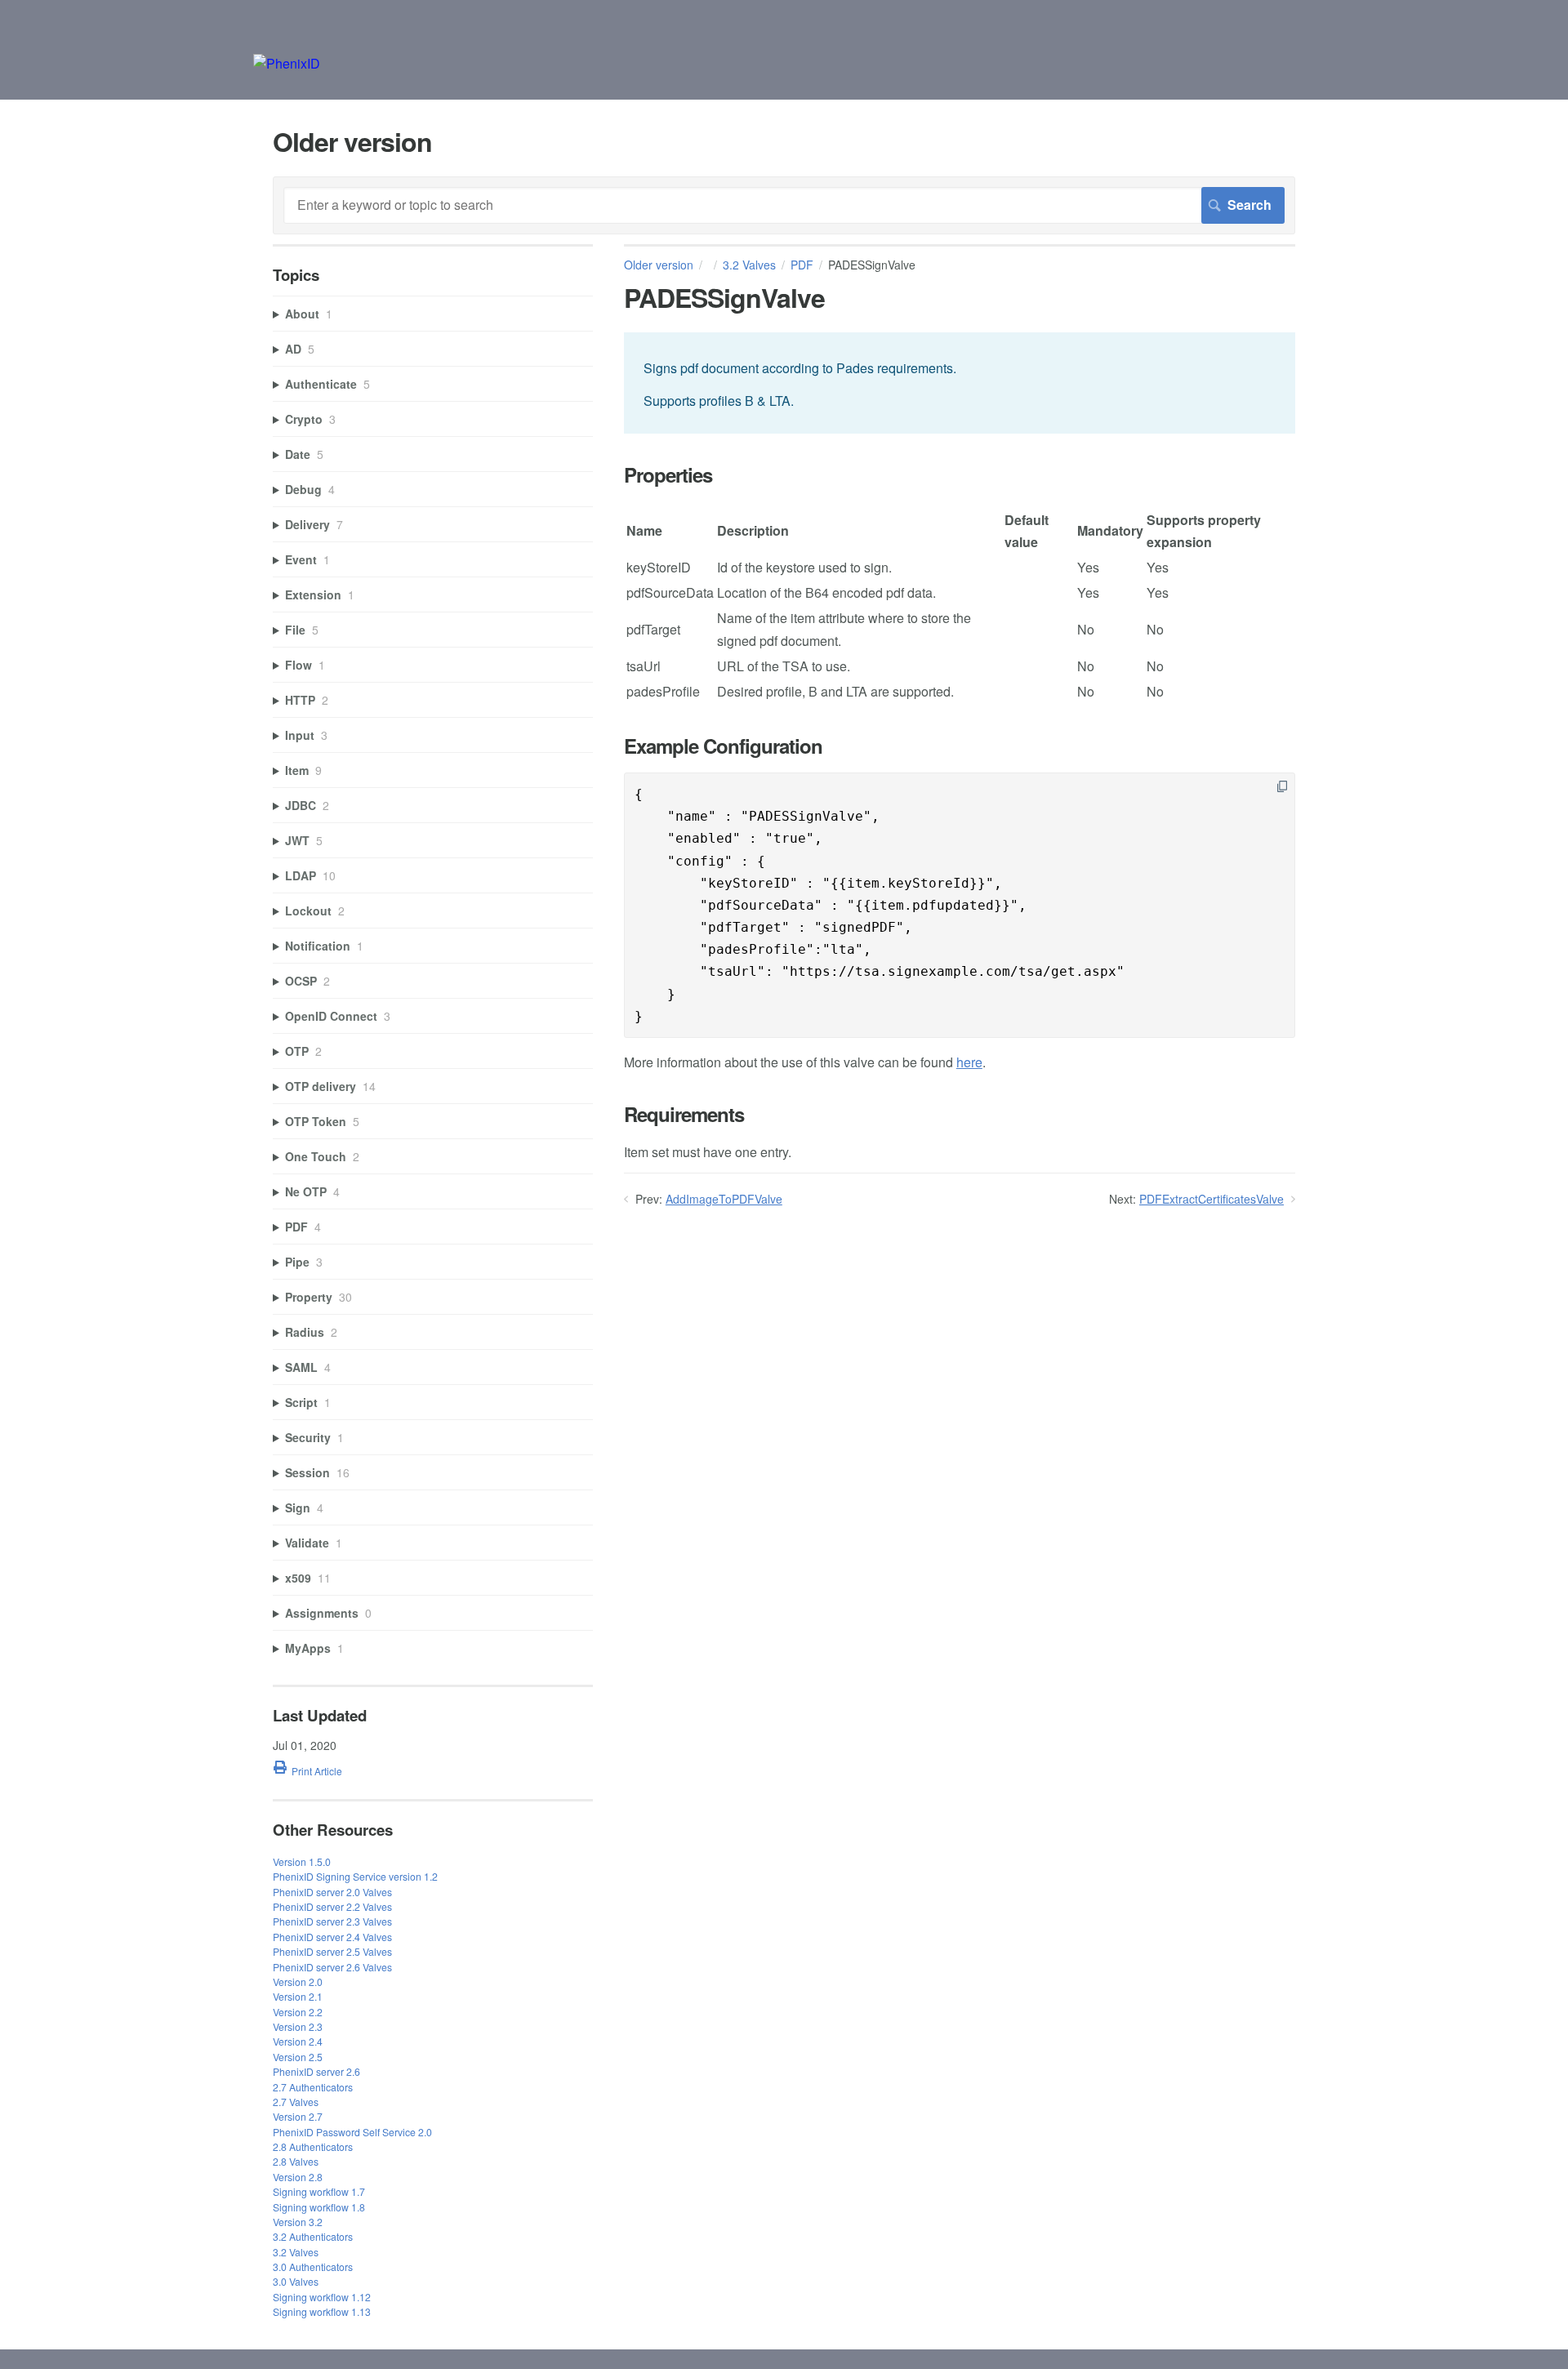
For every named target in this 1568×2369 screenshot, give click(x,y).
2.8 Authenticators (313, 2146)
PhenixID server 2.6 (316, 2071)
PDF (802, 265)
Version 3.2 (298, 2222)
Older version (659, 265)
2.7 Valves (296, 2102)
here (969, 1062)
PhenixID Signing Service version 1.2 (355, 1876)
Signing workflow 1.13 (322, 2311)
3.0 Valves (296, 2281)
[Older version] (287, 63)
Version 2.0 (298, 1982)
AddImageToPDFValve (724, 1199)
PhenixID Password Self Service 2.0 (352, 2132)
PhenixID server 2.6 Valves (332, 1967)
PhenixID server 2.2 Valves (332, 1906)
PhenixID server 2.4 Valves (332, 1937)
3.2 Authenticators (313, 2236)
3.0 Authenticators (313, 2267)
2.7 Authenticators (313, 2087)
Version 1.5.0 (302, 1861)
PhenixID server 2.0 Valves (332, 1892)
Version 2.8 (298, 2177)
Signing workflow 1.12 (322, 2297)
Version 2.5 (298, 2057)
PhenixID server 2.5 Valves (332, 1951)
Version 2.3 (298, 2026)
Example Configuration (723, 746)
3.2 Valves (749, 265)
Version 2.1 (298, 1996)
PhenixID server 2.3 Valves (332, 1921)
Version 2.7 (298, 2116)
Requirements (684, 1114)
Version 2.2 (298, 2012)
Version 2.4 (298, 2041)
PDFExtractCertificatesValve (1212, 1199)
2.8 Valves (296, 2161)
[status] (960, 383)
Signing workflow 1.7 (319, 2191)
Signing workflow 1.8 (319, 2207)
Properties (668, 475)
